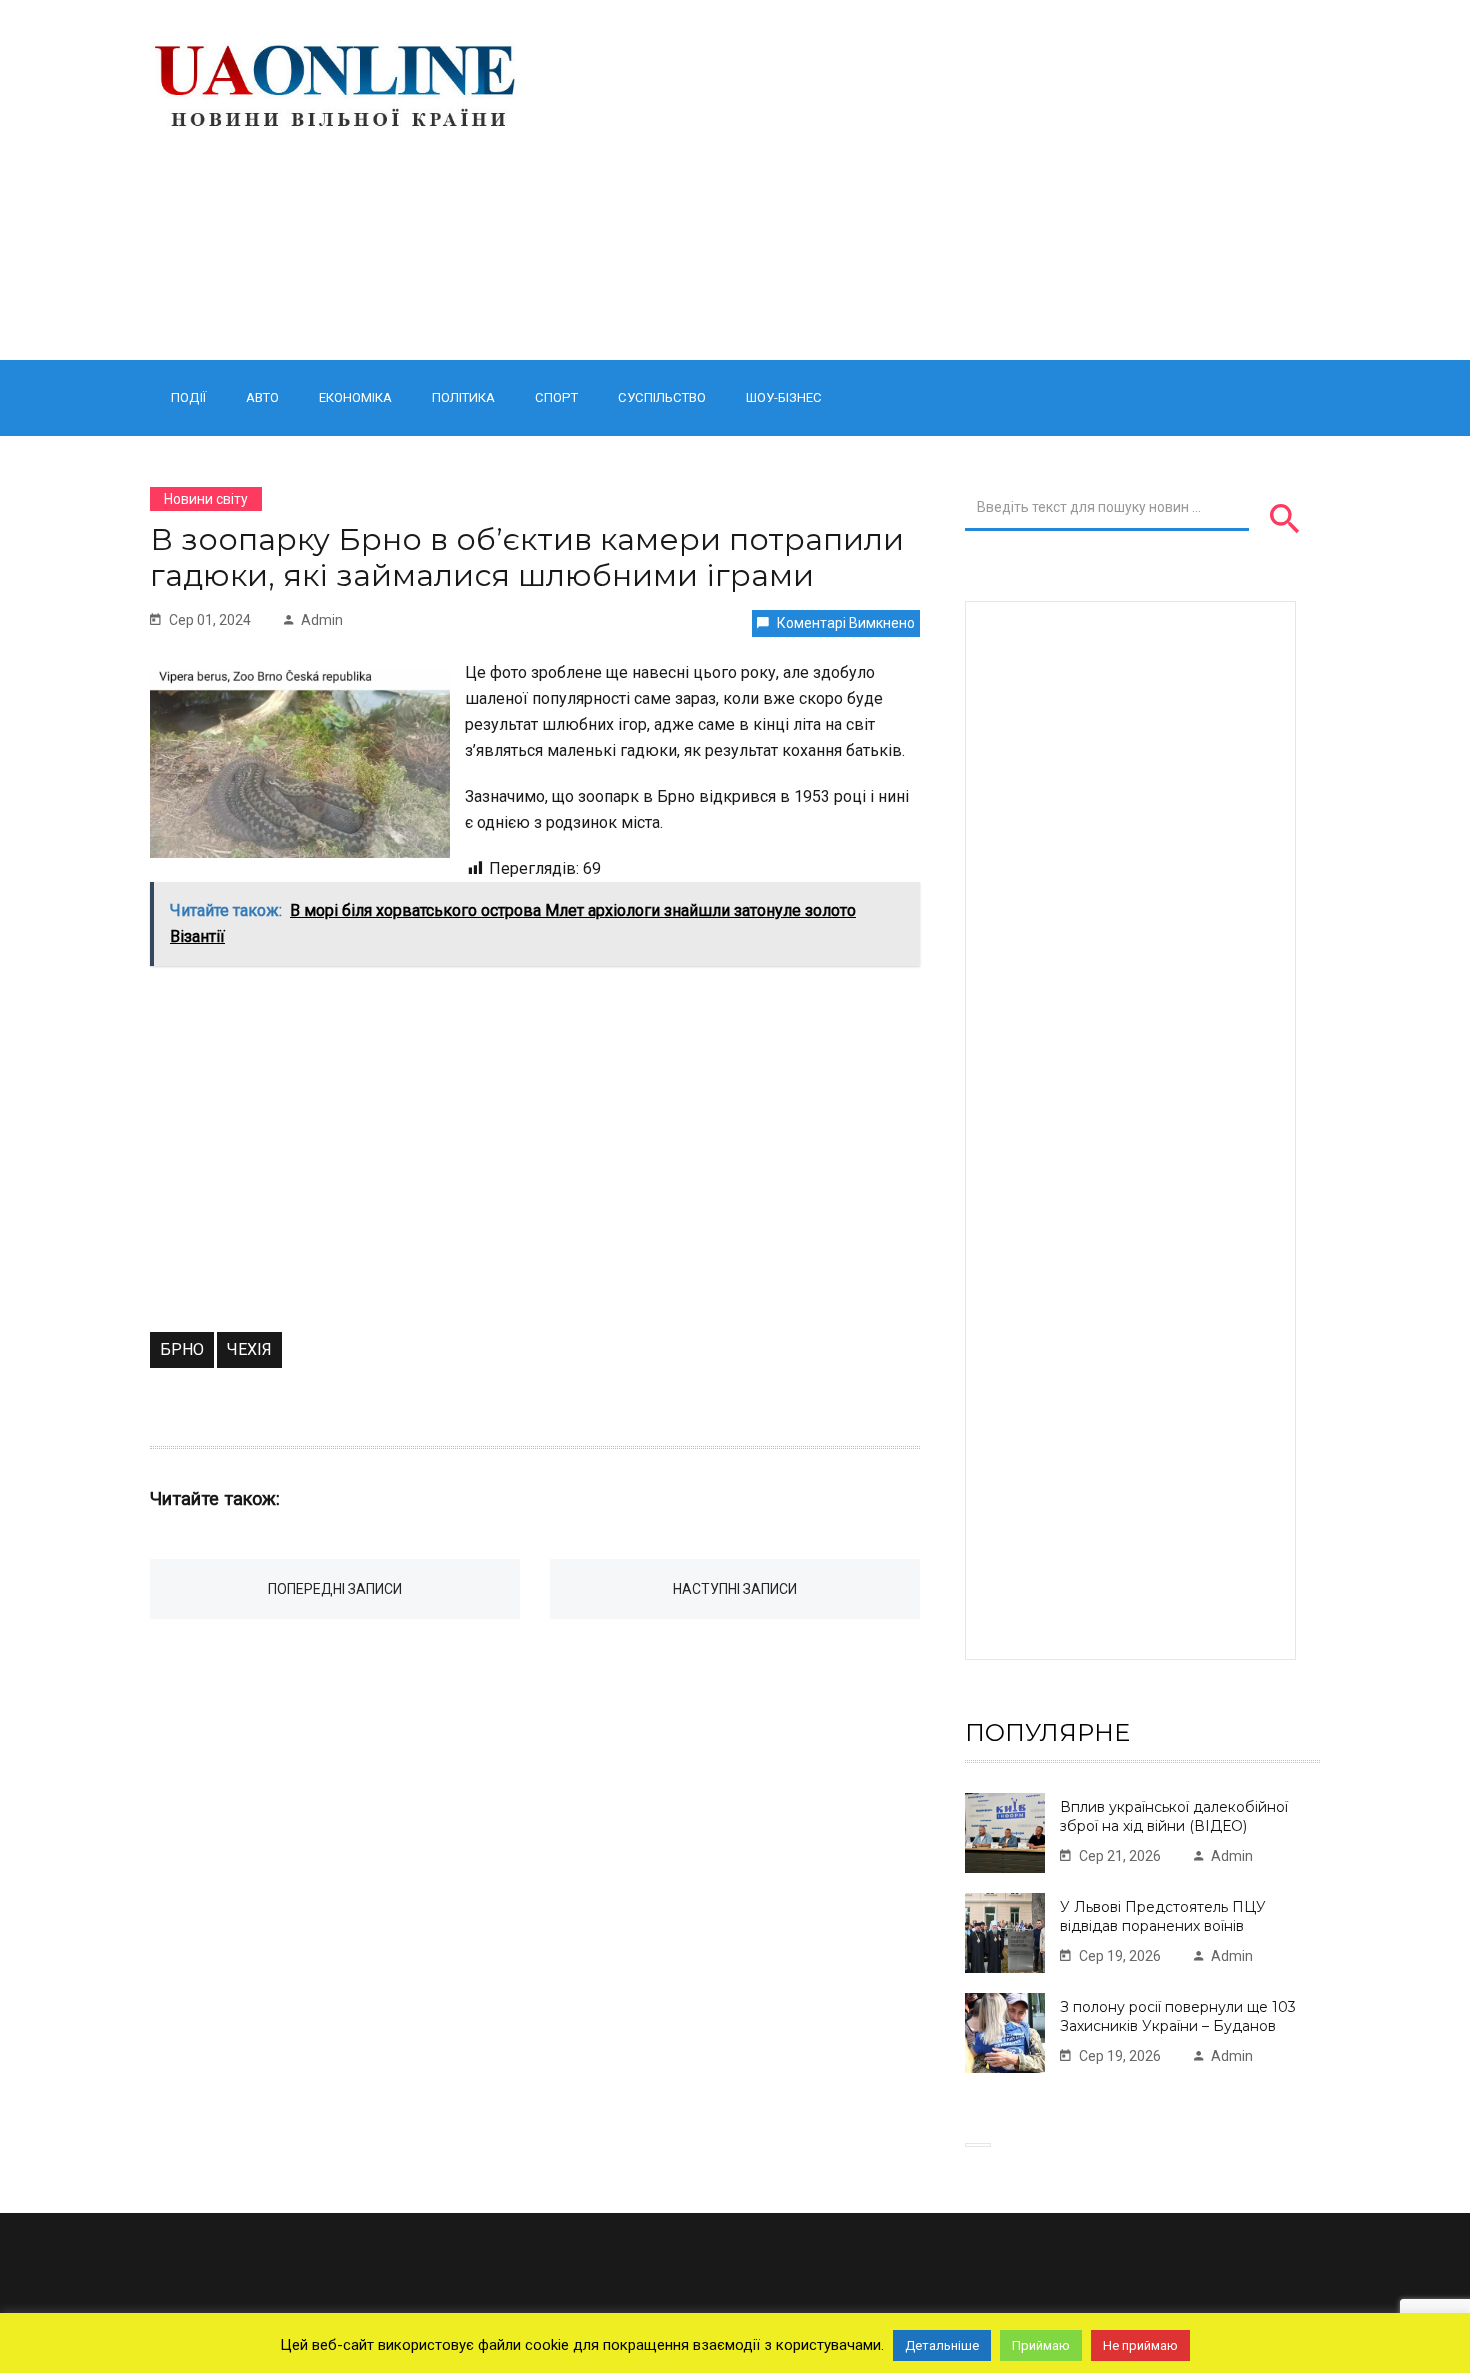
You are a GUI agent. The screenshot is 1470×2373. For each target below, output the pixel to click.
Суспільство (662, 397)
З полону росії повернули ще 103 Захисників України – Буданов (1178, 2016)
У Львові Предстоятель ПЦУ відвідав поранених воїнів (1163, 1916)
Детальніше (942, 2345)
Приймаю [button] (1041, 2345)
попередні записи (335, 1589)
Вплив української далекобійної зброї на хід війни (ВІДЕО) (1174, 1816)
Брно (182, 1349)
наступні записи (735, 1589)
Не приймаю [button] (1140, 2345)
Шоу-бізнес (784, 397)
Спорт (556, 397)
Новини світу (206, 499)
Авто (262, 397)
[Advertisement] (937, 180)
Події (188, 397)
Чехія (249, 1349)
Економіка (355, 397)
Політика (463, 397)
